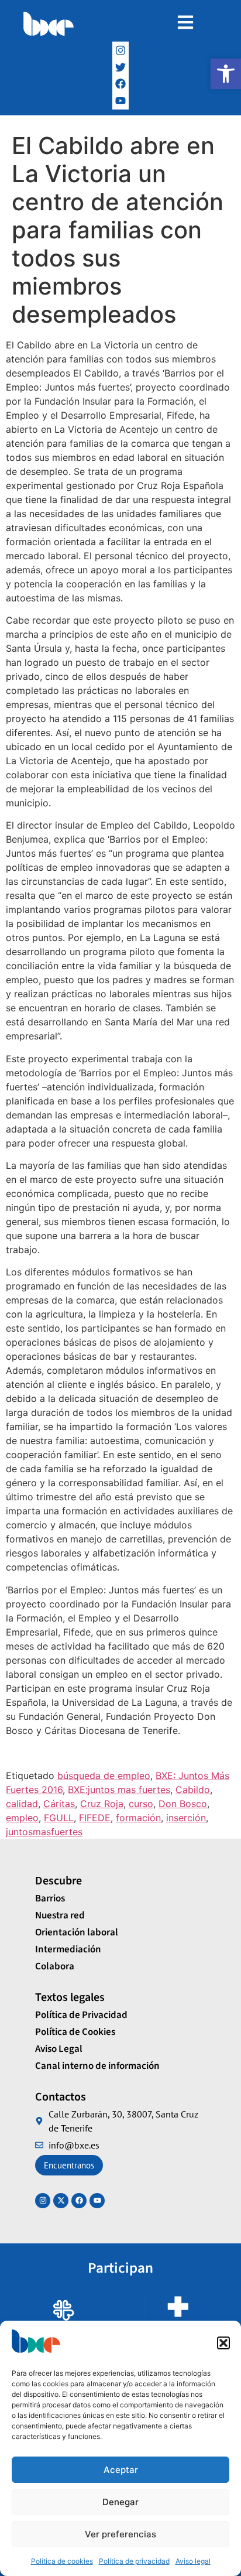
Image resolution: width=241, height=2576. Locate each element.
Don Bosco (183, 1804)
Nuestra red (60, 1915)
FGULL (59, 1818)
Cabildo (193, 1790)
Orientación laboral (77, 1932)
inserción (186, 1818)
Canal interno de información (97, 2066)
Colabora (55, 1966)
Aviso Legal (59, 2049)
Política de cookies (62, 2561)
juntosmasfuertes (44, 1832)
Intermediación (68, 1949)
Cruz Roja (102, 1804)
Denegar (120, 2502)
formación (138, 1818)
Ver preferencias (120, 2534)
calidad (22, 1804)
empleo (22, 1818)
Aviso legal (193, 2561)
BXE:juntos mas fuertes (119, 1790)
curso (141, 1804)
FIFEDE (95, 1818)
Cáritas (59, 1804)
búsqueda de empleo (104, 1776)
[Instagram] (121, 50)
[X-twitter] (61, 2201)
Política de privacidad (134, 2561)
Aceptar (121, 2470)
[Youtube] (97, 2201)
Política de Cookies (75, 2032)
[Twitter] (121, 67)
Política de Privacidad (81, 2015)
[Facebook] (121, 84)
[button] (226, 74)
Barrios (50, 1898)
